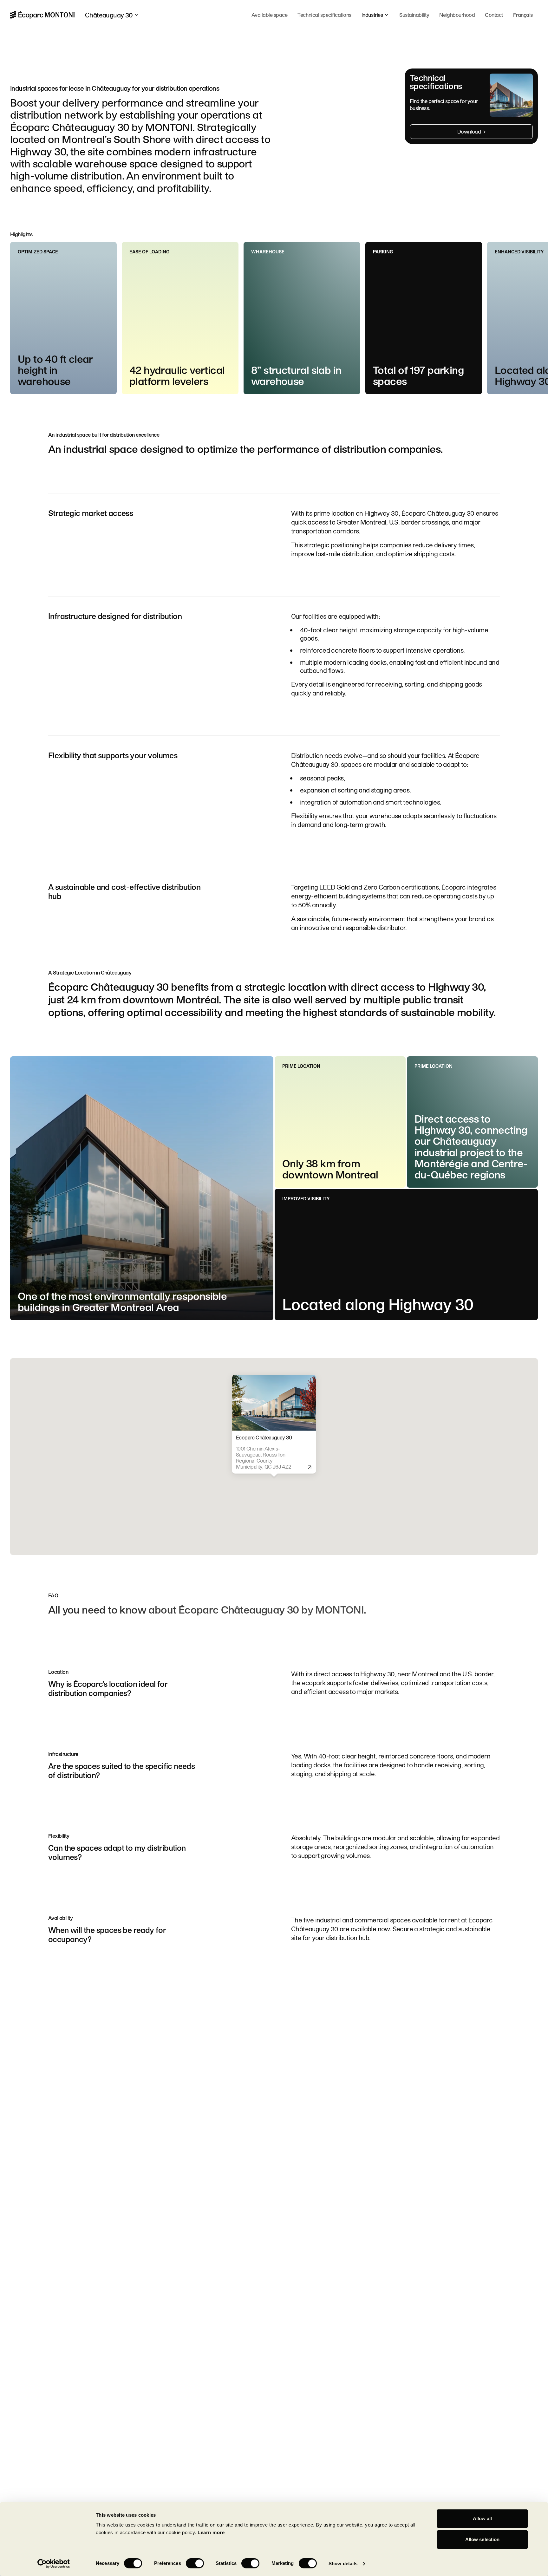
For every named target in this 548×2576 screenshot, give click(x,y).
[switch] (195, 2563)
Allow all (483, 2518)
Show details (343, 2563)
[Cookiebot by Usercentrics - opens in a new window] (54, 2564)
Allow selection (483, 2539)
